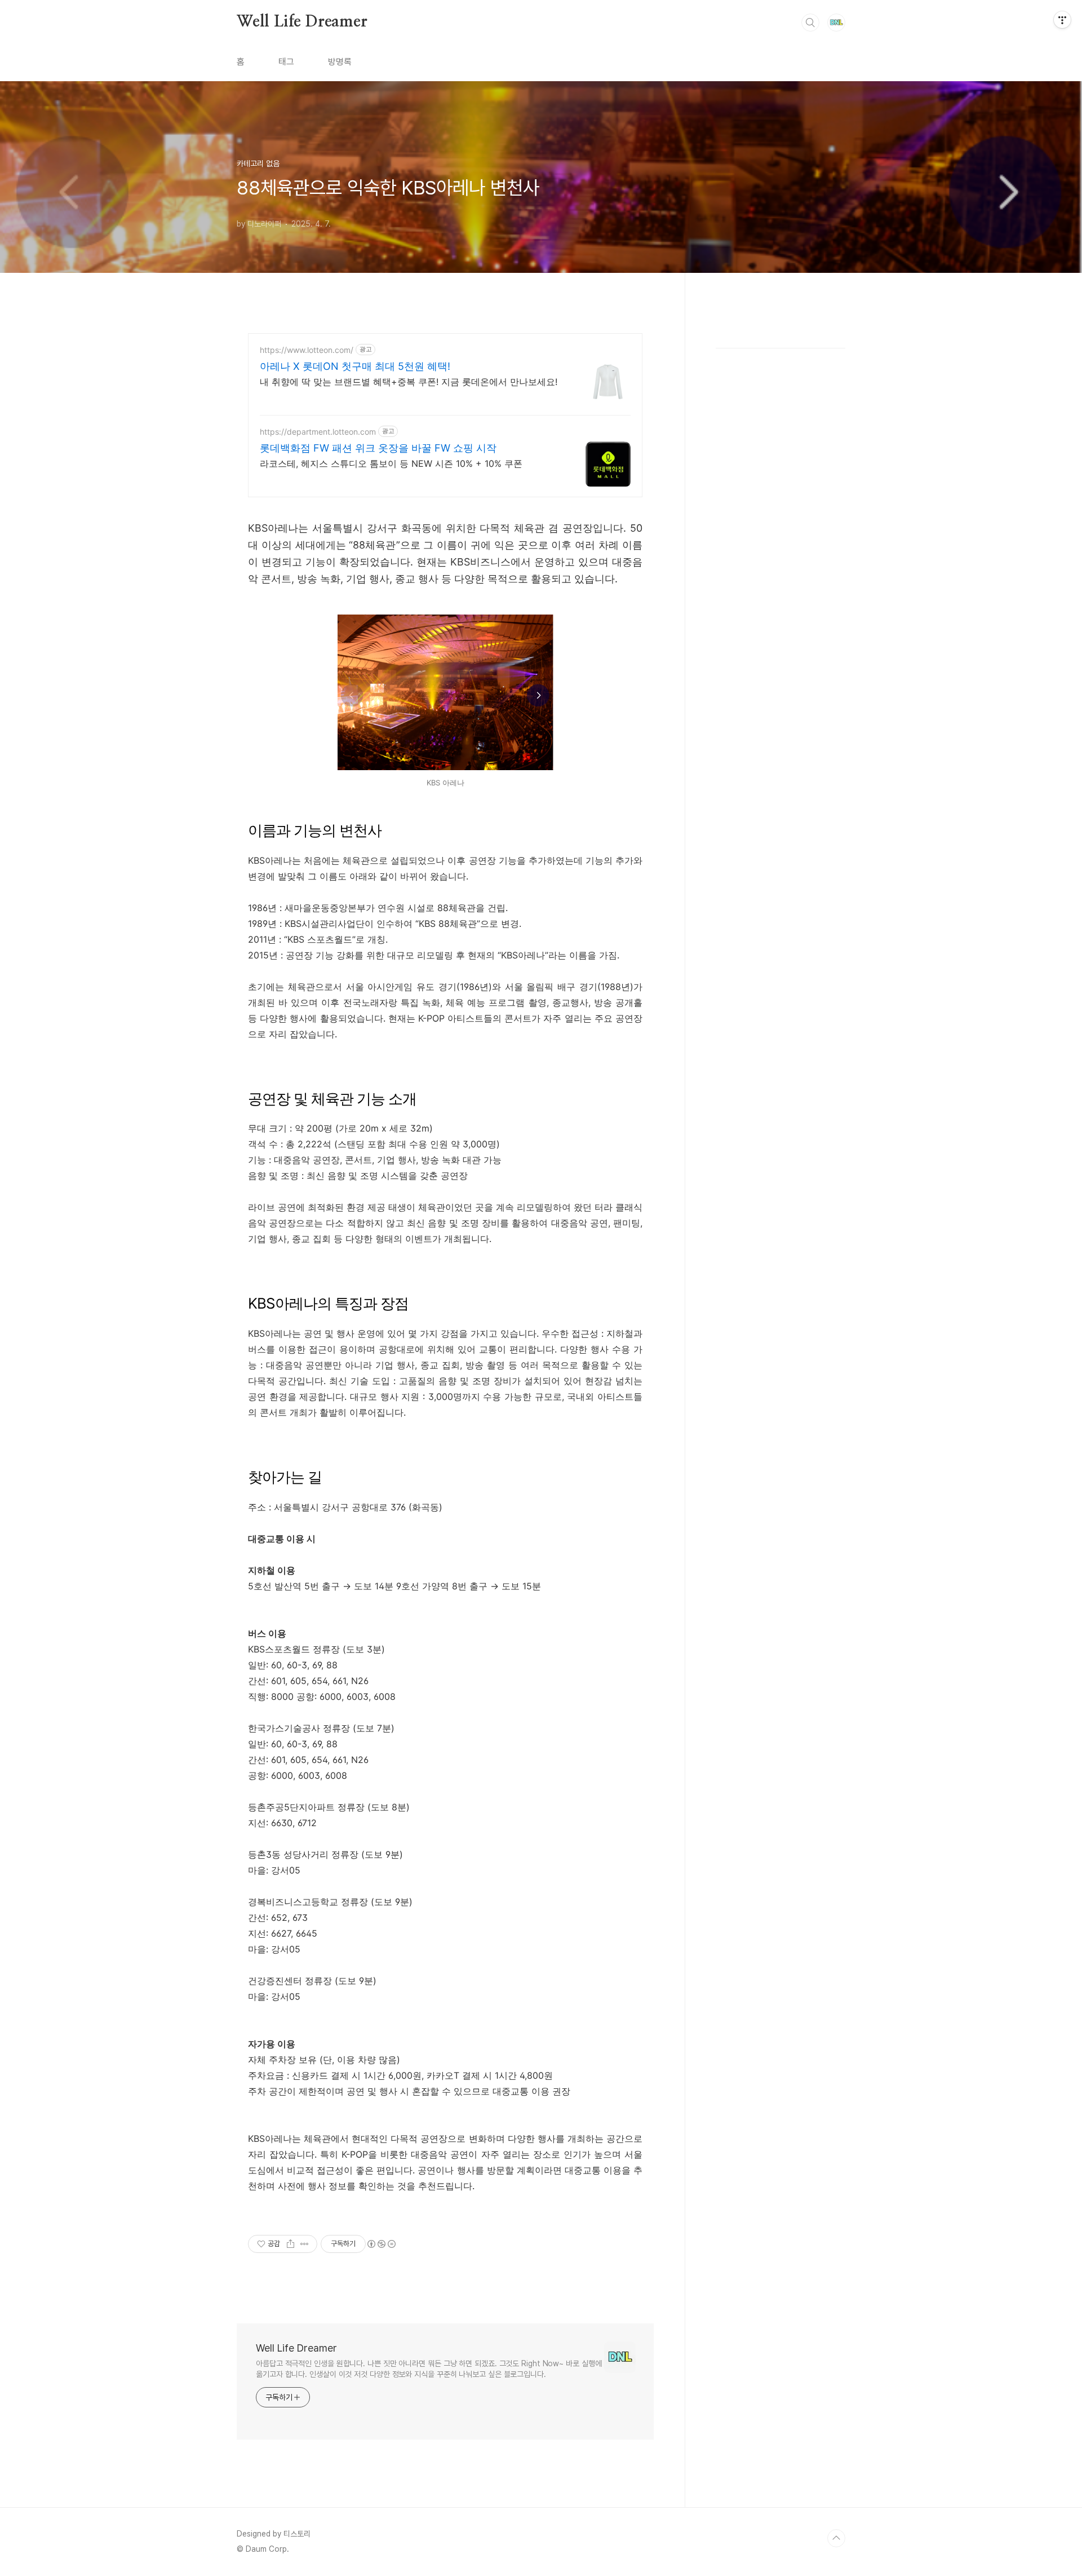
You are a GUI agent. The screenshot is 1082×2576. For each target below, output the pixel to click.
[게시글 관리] (305, 2244)
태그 (286, 62)
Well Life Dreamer (302, 22)
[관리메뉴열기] (1062, 20)
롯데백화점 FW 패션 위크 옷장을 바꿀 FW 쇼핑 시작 (378, 448)
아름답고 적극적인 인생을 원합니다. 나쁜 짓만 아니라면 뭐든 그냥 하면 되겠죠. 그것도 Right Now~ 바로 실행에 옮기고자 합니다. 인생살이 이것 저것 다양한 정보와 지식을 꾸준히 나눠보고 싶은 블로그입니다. (429, 2369)
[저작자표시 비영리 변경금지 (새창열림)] (381, 2244)
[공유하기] (291, 2244)
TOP (836, 2538)
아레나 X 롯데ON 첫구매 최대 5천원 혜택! (355, 366)
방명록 (340, 62)
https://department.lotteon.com (318, 432)
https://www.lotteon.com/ (307, 350)
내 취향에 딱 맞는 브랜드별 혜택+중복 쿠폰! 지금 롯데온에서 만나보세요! (409, 382)
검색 (810, 23)
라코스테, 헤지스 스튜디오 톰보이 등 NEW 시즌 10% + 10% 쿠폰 (391, 463)
